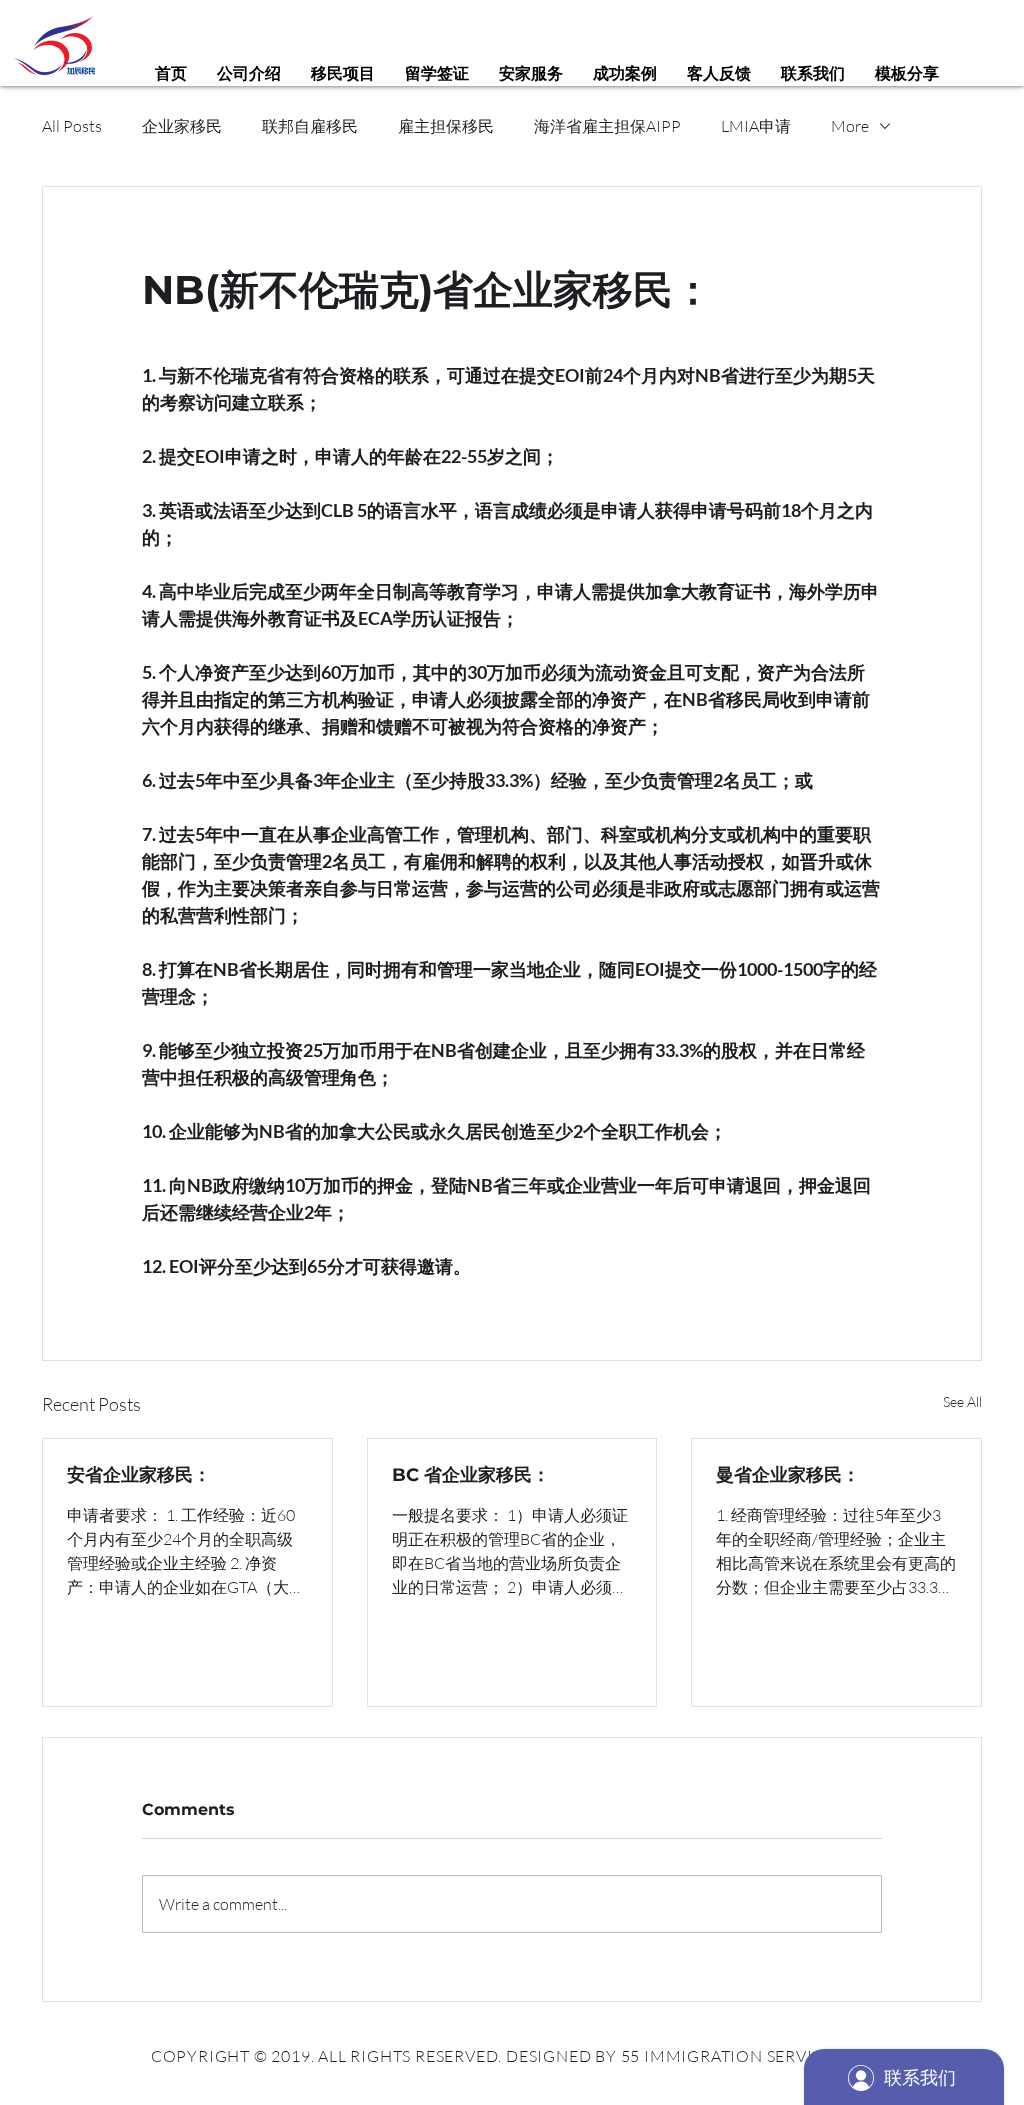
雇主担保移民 (446, 126)
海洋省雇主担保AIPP (607, 126)
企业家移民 (182, 126)
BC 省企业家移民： (471, 1475)
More (850, 126)
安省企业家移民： (139, 1475)
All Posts (72, 126)
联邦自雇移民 (310, 126)
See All (962, 1401)
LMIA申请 (756, 126)
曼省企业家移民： (788, 1475)
